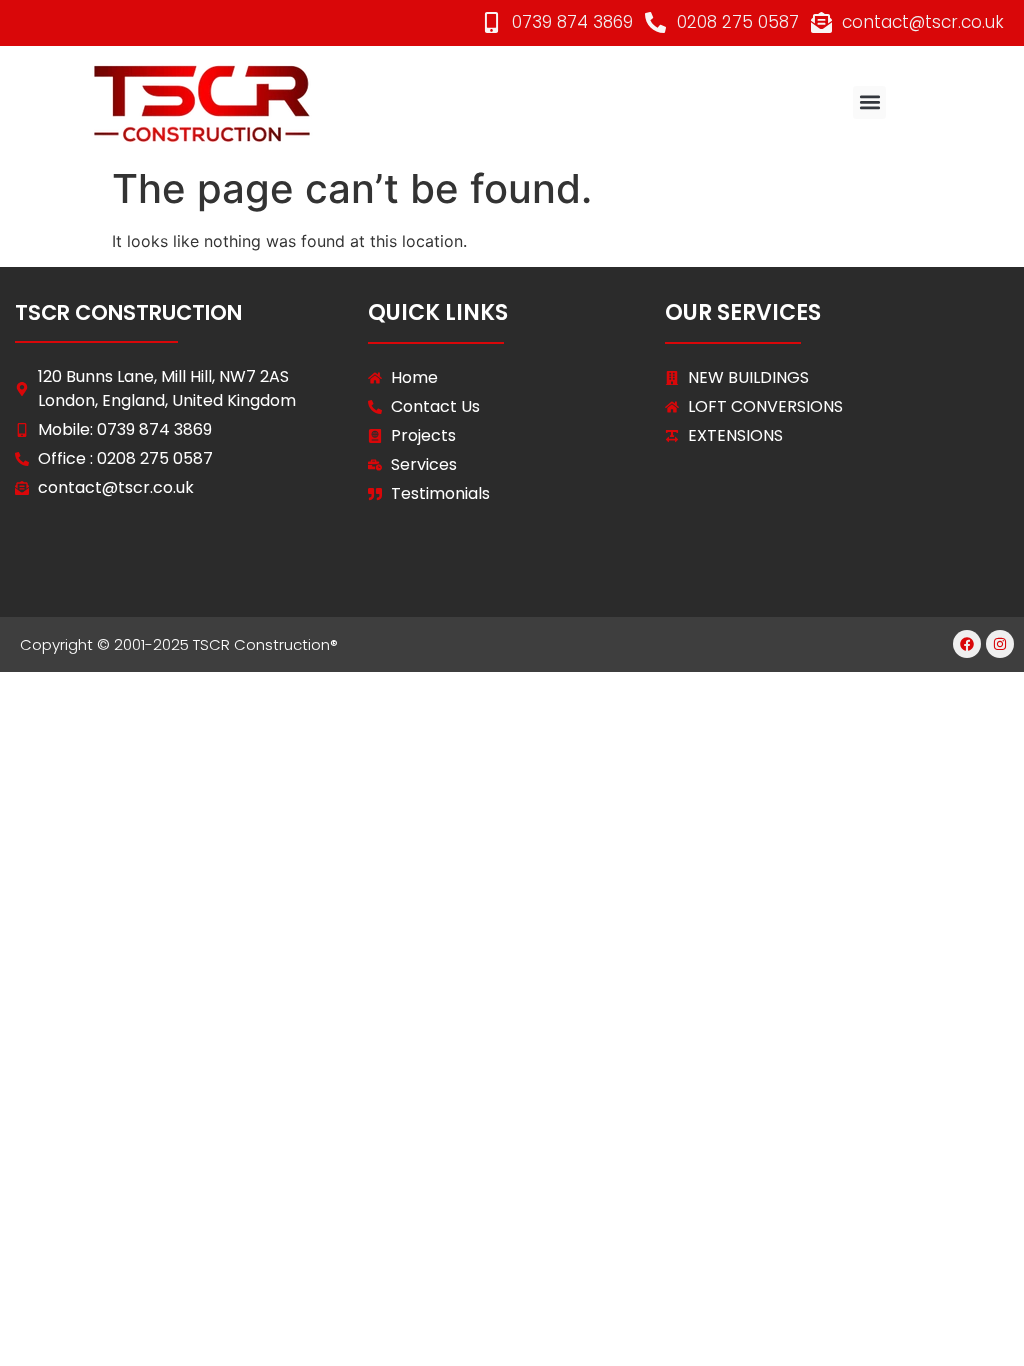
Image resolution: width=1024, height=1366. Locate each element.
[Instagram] (1000, 644)
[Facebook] (967, 644)
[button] (869, 102)
